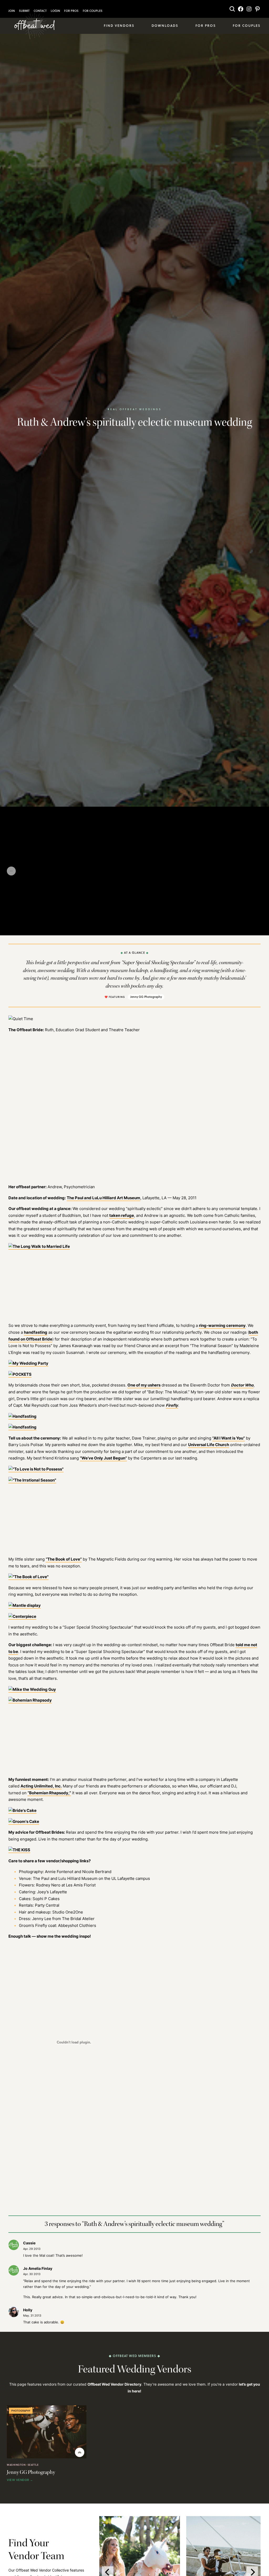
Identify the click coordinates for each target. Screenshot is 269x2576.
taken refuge (122, 1215)
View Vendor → (20, 2480)
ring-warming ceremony (222, 1325)
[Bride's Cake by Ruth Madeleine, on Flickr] (22, 1811)
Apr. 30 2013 (32, 2274)
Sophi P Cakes (46, 1899)
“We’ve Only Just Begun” (103, 1458)
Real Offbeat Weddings (135, 409)
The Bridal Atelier (78, 1919)
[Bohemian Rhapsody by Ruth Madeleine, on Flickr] (30, 1700)
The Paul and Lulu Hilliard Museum (65, 1878)
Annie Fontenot (59, 1872)
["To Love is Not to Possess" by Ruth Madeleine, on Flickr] (36, 1469)
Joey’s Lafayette (52, 1892)
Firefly (172, 1405)
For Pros (71, 11)
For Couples (93, 11)
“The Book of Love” (64, 1559)
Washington (16, 2465)
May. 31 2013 (32, 2316)
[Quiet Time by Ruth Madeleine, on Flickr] (21, 1019)
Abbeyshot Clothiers (77, 1925)
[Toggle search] (232, 9)
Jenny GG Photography (146, 997)
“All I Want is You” (229, 1438)
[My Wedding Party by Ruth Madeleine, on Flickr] (28, 1363)
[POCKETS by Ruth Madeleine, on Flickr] (20, 1375)
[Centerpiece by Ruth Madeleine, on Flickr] (22, 1617)
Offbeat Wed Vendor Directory (114, 2384)
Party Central (47, 1905)
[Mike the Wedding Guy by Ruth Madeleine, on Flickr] (32, 1690)
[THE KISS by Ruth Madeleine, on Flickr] (19, 1850)
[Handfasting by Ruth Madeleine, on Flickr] (22, 1417)
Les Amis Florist (81, 1885)
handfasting (36, 1332)
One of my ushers (144, 1385)
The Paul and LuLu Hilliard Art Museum (104, 1198)
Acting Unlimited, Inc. (41, 1786)
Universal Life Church (209, 1445)
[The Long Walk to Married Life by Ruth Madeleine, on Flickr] (39, 1247)
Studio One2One (68, 1912)
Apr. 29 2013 (32, 2249)
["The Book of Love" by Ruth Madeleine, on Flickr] (29, 1577)
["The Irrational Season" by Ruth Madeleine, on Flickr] (32, 1480)
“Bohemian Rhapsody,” (49, 1793)
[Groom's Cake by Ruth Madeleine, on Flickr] (24, 1822)
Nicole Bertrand (97, 1872)
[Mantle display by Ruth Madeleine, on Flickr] (25, 1606)
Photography (21, 2411)
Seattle (33, 2465)
